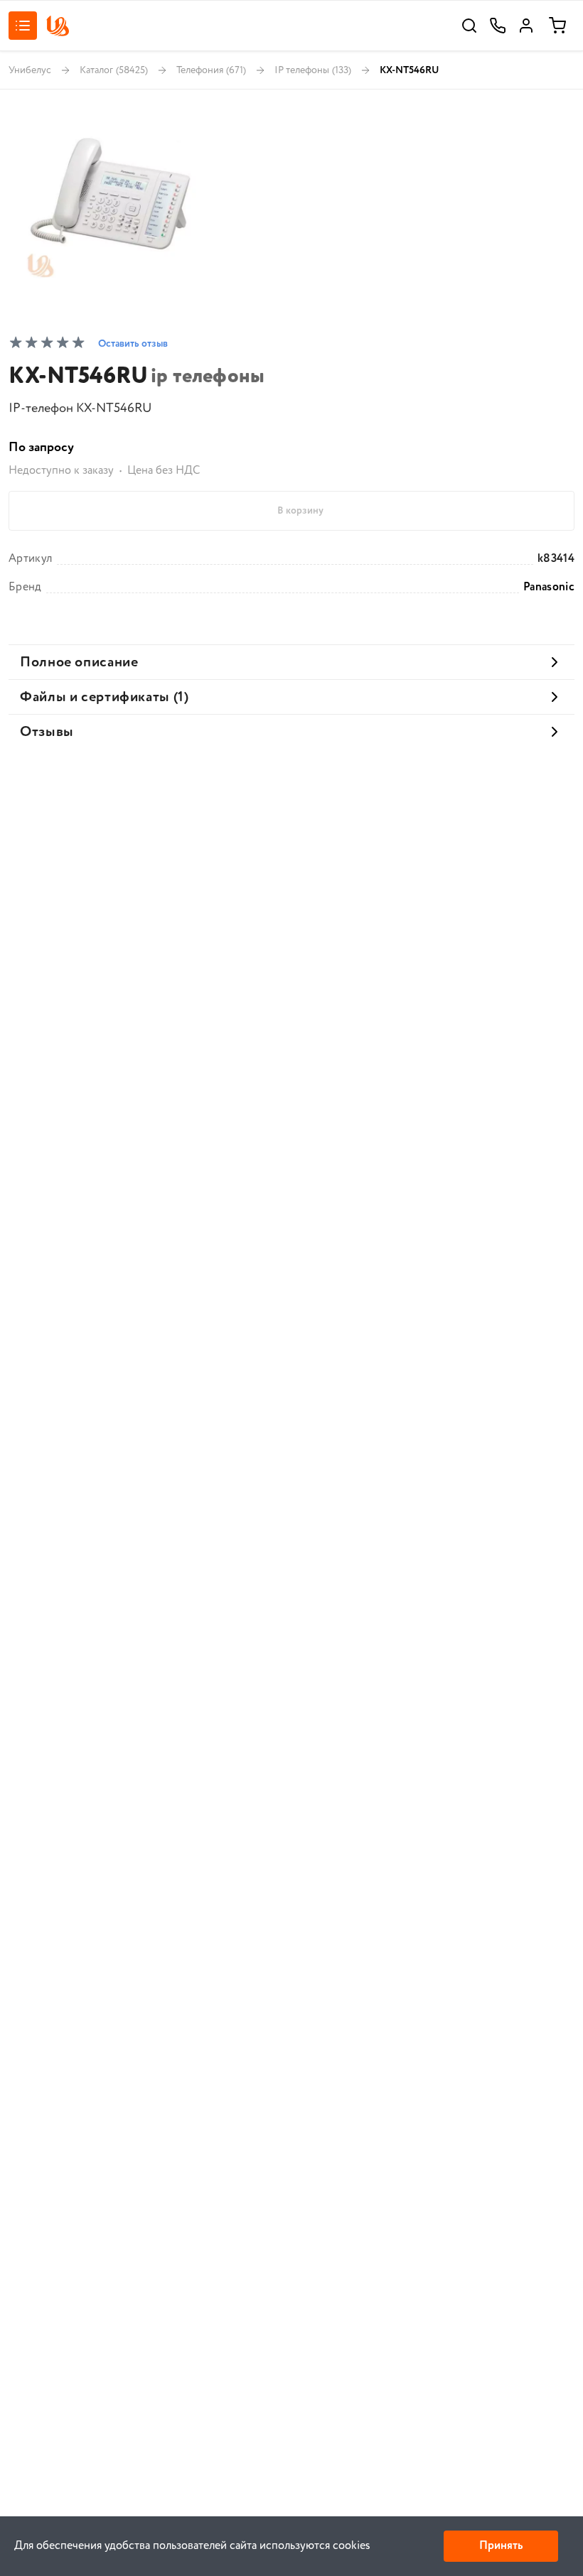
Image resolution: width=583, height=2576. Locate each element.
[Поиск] (469, 26)
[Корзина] (557, 26)
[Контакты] (498, 26)
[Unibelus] (58, 26)
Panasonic (549, 588)
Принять (501, 2546)
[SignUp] (526, 26)
